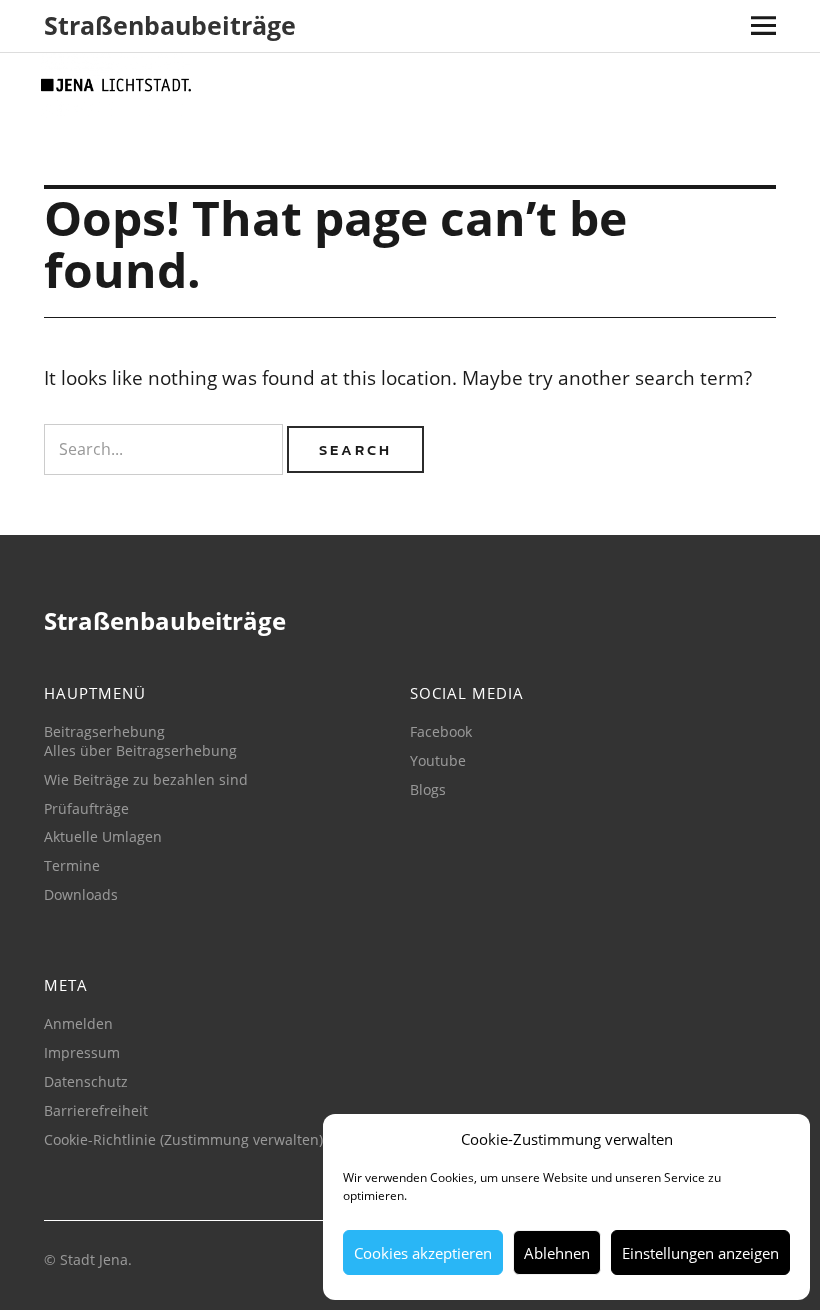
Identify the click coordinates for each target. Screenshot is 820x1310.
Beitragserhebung (104, 731)
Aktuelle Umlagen (103, 836)
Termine (72, 865)
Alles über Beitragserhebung (140, 750)
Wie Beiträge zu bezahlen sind (146, 779)
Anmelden (78, 1023)
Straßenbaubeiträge (170, 25)
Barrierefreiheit (96, 1110)
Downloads (81, 894)
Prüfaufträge (86, 808)
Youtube (438, 760)
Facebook (441, 731)
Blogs (428, 789)
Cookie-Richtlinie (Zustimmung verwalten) (183, 1139)
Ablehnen (557, 1253)
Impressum (82, 1052)
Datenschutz (86, 1081)
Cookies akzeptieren (423, 1253)
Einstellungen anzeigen (700, 1253)
